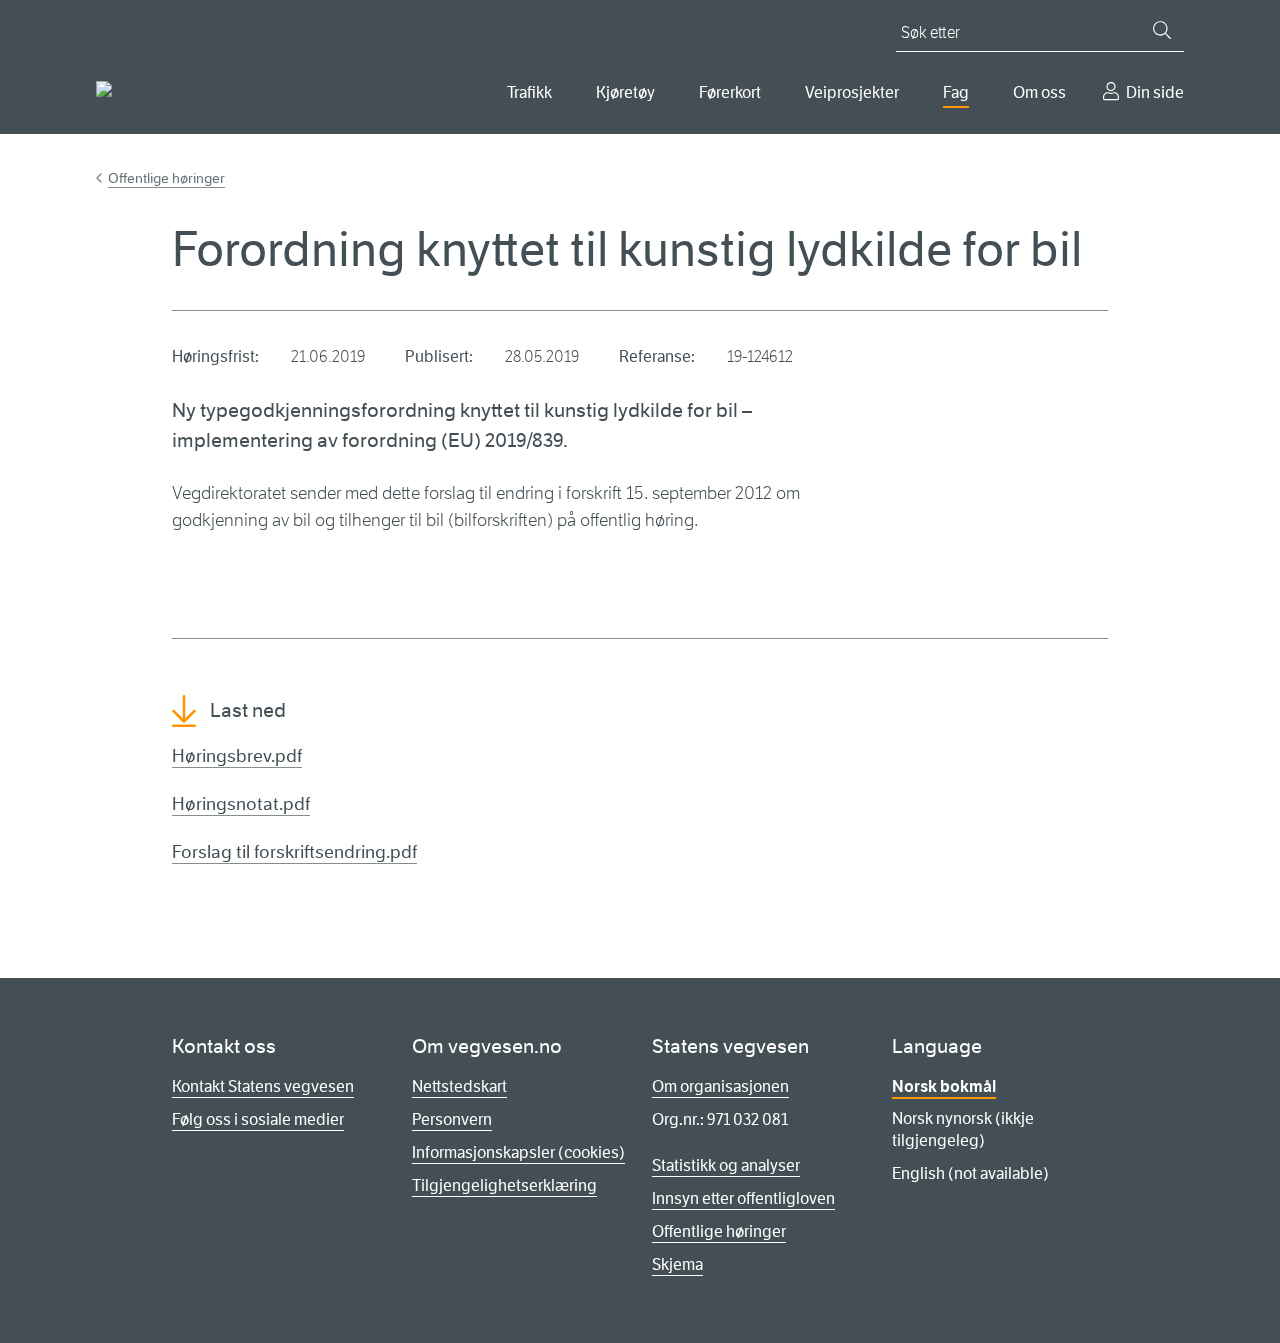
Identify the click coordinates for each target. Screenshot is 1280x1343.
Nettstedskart (459, 1086)
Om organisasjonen (720, 1086)
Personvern (452, 1119)
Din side (1155, 92)
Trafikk (529, 92)
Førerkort (730, 92)
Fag (956, 92)
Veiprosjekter (852, 92)
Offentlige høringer (166, 178)
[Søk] (1162, 30)
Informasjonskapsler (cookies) (518, 1152)
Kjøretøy (625, 92)
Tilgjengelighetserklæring (504, 1185)
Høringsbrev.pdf (237, 756)
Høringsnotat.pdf (241, 804)
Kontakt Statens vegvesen (263, 1086)
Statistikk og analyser (726, 1165)
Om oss (1039, 92)
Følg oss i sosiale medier (258, 1119)
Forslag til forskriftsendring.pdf (294, 852)
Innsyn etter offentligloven (743, 1198)
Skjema (677, 1264)
